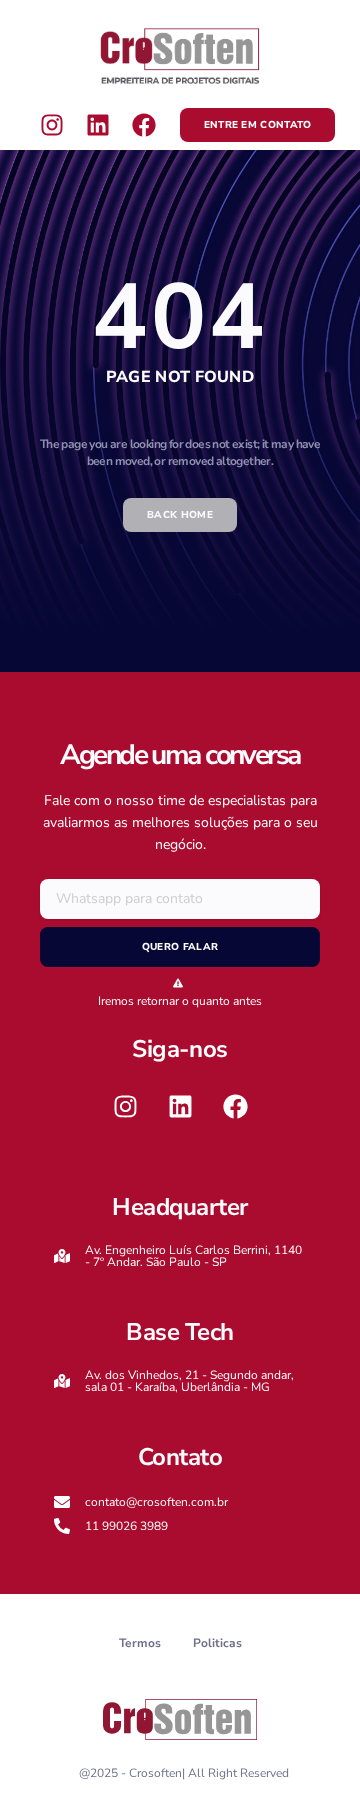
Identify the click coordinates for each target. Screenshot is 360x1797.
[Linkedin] (98, 124)
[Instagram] (52, 124)
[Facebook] (144, 124)
